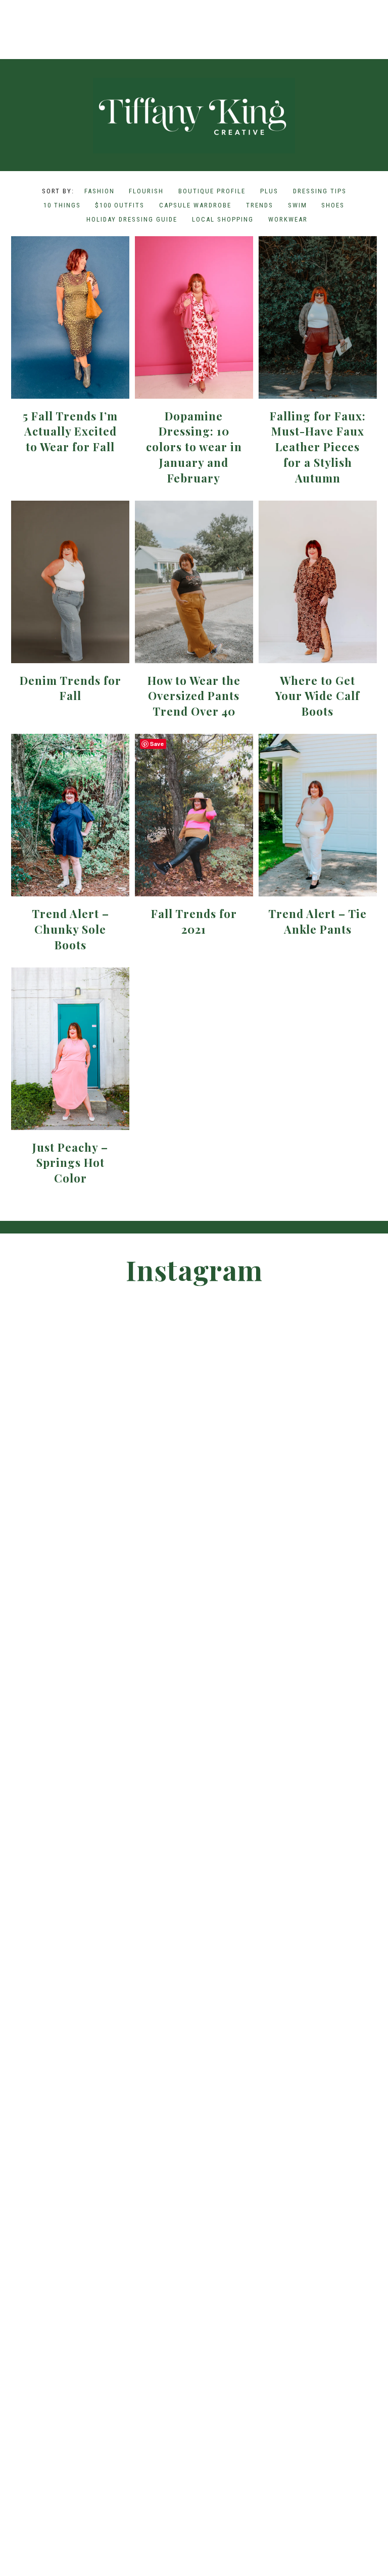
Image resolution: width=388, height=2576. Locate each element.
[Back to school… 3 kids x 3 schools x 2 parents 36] (237, 18)
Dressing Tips (320, 191)
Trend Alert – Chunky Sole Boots (70, 929)
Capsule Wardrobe (195, 205)
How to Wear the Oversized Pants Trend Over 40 (194, 696)
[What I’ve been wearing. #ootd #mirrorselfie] (151, 18)
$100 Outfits (120, 205)
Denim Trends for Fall (70, 688)
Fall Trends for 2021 (194, 921)
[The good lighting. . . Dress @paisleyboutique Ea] (367, 18)
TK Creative (194, 116)
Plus (269, 191)
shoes (333, 205)
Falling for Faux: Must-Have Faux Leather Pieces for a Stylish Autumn (318, 447)
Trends (260, 205)
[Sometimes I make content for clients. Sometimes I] (280, 18)
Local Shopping (223, 219)
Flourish (146, 191)
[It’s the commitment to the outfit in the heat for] (64, 18)
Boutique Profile (212, 191)
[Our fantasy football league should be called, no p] (108, 18)
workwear (288, 219)
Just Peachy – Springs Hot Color (70, 1163)
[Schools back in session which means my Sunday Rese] (323, 18)
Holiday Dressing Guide (132, 219)
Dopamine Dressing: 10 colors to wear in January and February (194, 447)
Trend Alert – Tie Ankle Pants (318, 921)
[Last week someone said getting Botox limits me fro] (194, 18)
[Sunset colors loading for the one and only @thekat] (350, 1716)
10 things (62, 205)
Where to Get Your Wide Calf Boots (318, 696)
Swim (298, 205)
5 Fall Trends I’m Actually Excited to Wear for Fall (70, 432)
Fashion (100, 191)
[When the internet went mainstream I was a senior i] (21, 18)
